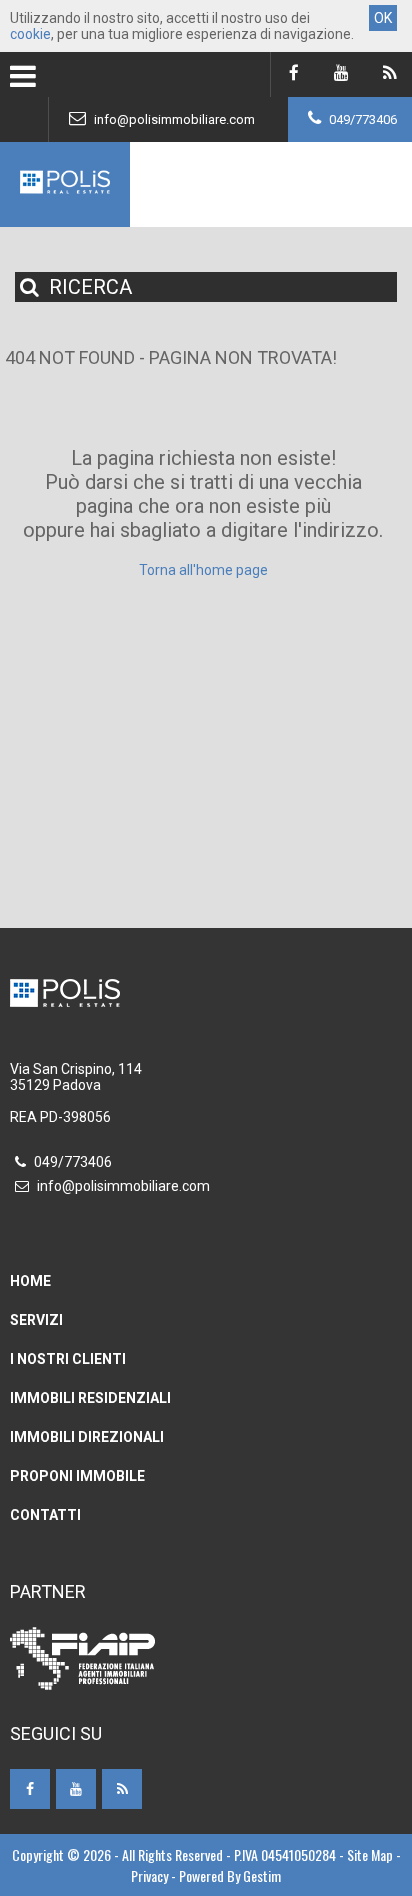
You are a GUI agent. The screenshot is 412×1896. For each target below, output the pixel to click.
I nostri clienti (68, 1359)
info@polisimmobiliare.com (173, 119)
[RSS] (389, 74)
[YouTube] (341, 74)
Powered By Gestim (230, 1875)
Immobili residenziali (90, 1398)
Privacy (149, 1875)
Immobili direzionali (87, 1437)
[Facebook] (293, 74)
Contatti (45, 1515)
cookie (30, 34)
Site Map (370, 1854)
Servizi (36, 1320)
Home (30, 1281)
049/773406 (361, 119)
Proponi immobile (77, 1476)
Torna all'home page (203, 570)
